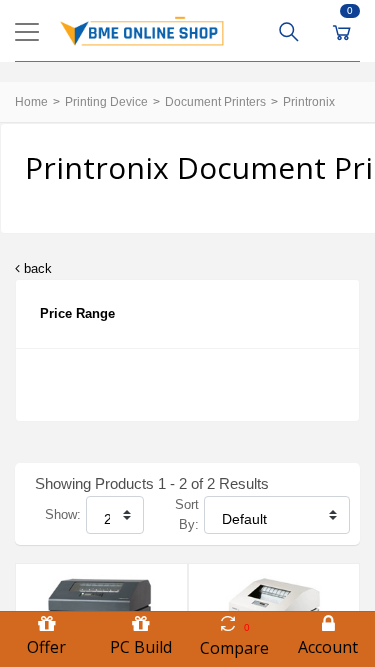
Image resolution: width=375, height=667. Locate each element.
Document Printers (215, 102)
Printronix (309, 102)
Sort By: (187, 514)
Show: (63, 514)
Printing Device (106, 102)
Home (31, 102)
